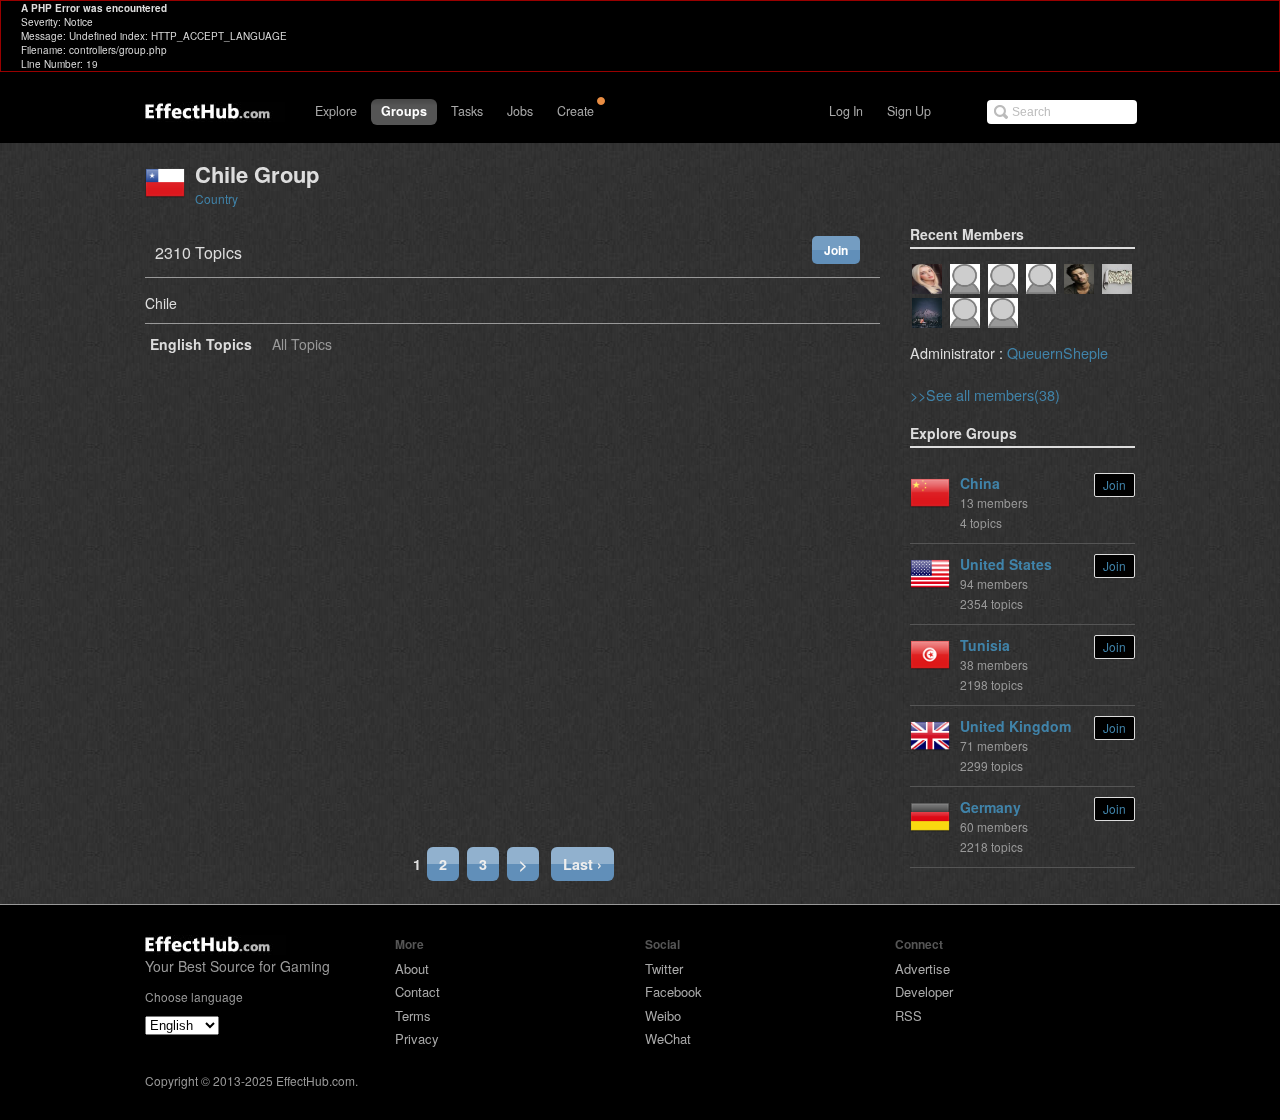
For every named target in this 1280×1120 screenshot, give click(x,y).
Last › (582, 864)
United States (1006, 564)
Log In (846, 111)
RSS (908, 1015)
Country (216, 198)
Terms (413, 1015)
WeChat (668, 1038)
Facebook (673, 991)
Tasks (467, 111)
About (412, 968)
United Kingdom (1015, 726)
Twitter (664, 968)
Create (575, 111)
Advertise (922, 968)
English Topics (201, 345)
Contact (417, 991)
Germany (990, 807)
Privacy (417, 1038)
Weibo (663, 1015)
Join (836, 250)
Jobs (520, 111)
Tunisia (985, 645)
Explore (336, 111)
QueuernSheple (1057, 352)
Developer (924, 991)
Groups (404, 111)
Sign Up (909, 111)
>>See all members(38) (985, 394)
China (980, 483)
